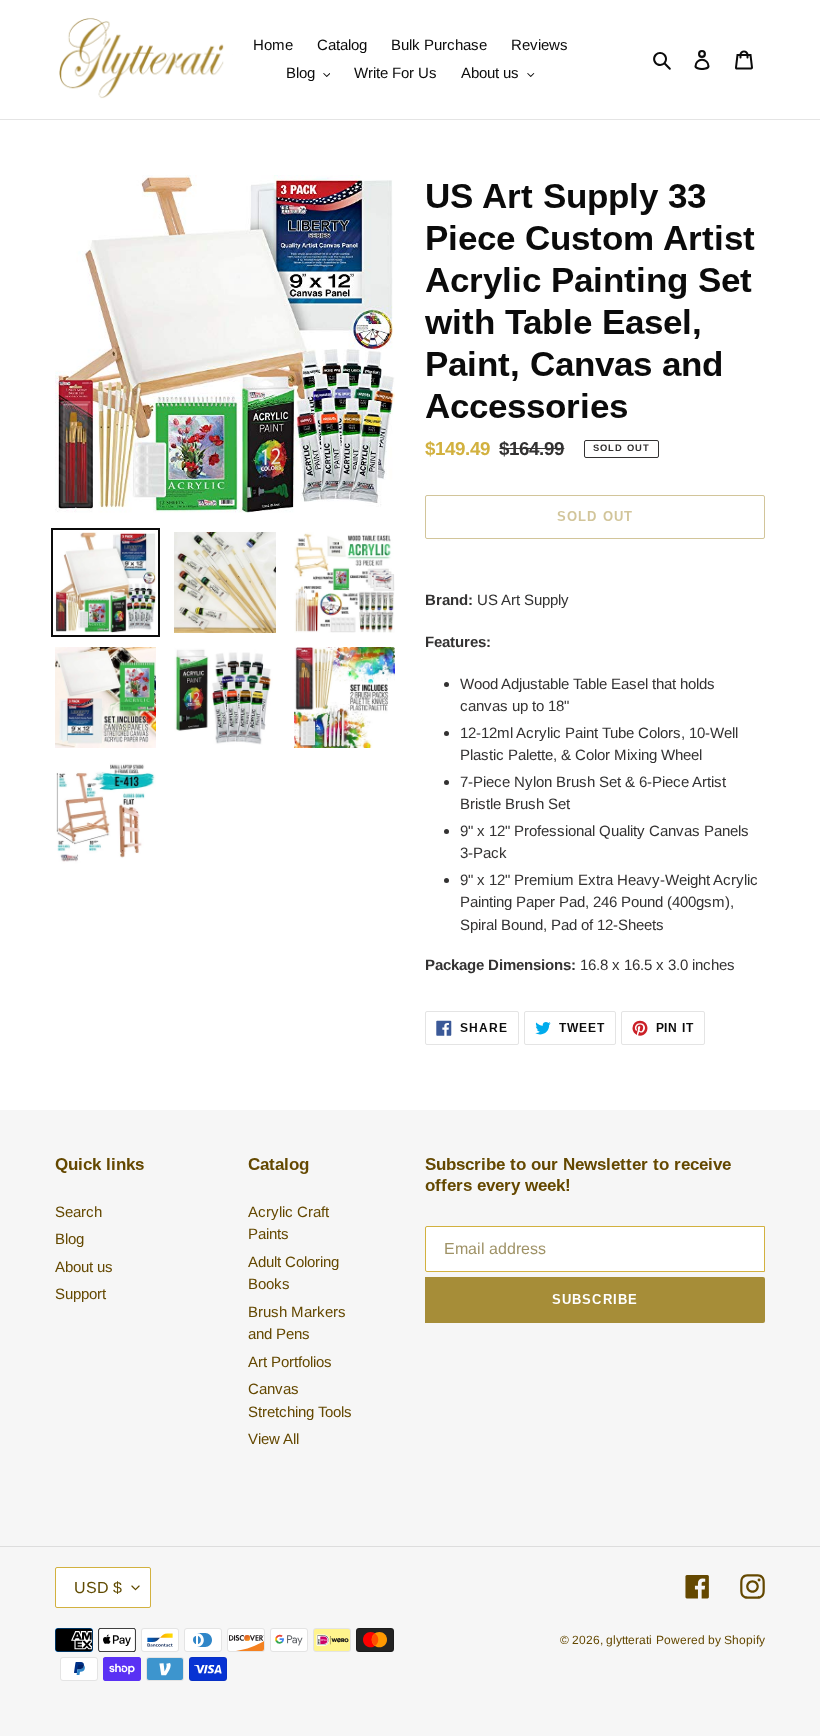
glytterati (629, 1640)
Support (80, 1293)
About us (84, 1266)
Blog (69, 1238)
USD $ (98, 1587)
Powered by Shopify (710, 1640)
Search (78, 1211)
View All (273, 1438)
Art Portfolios (290, 1361)
